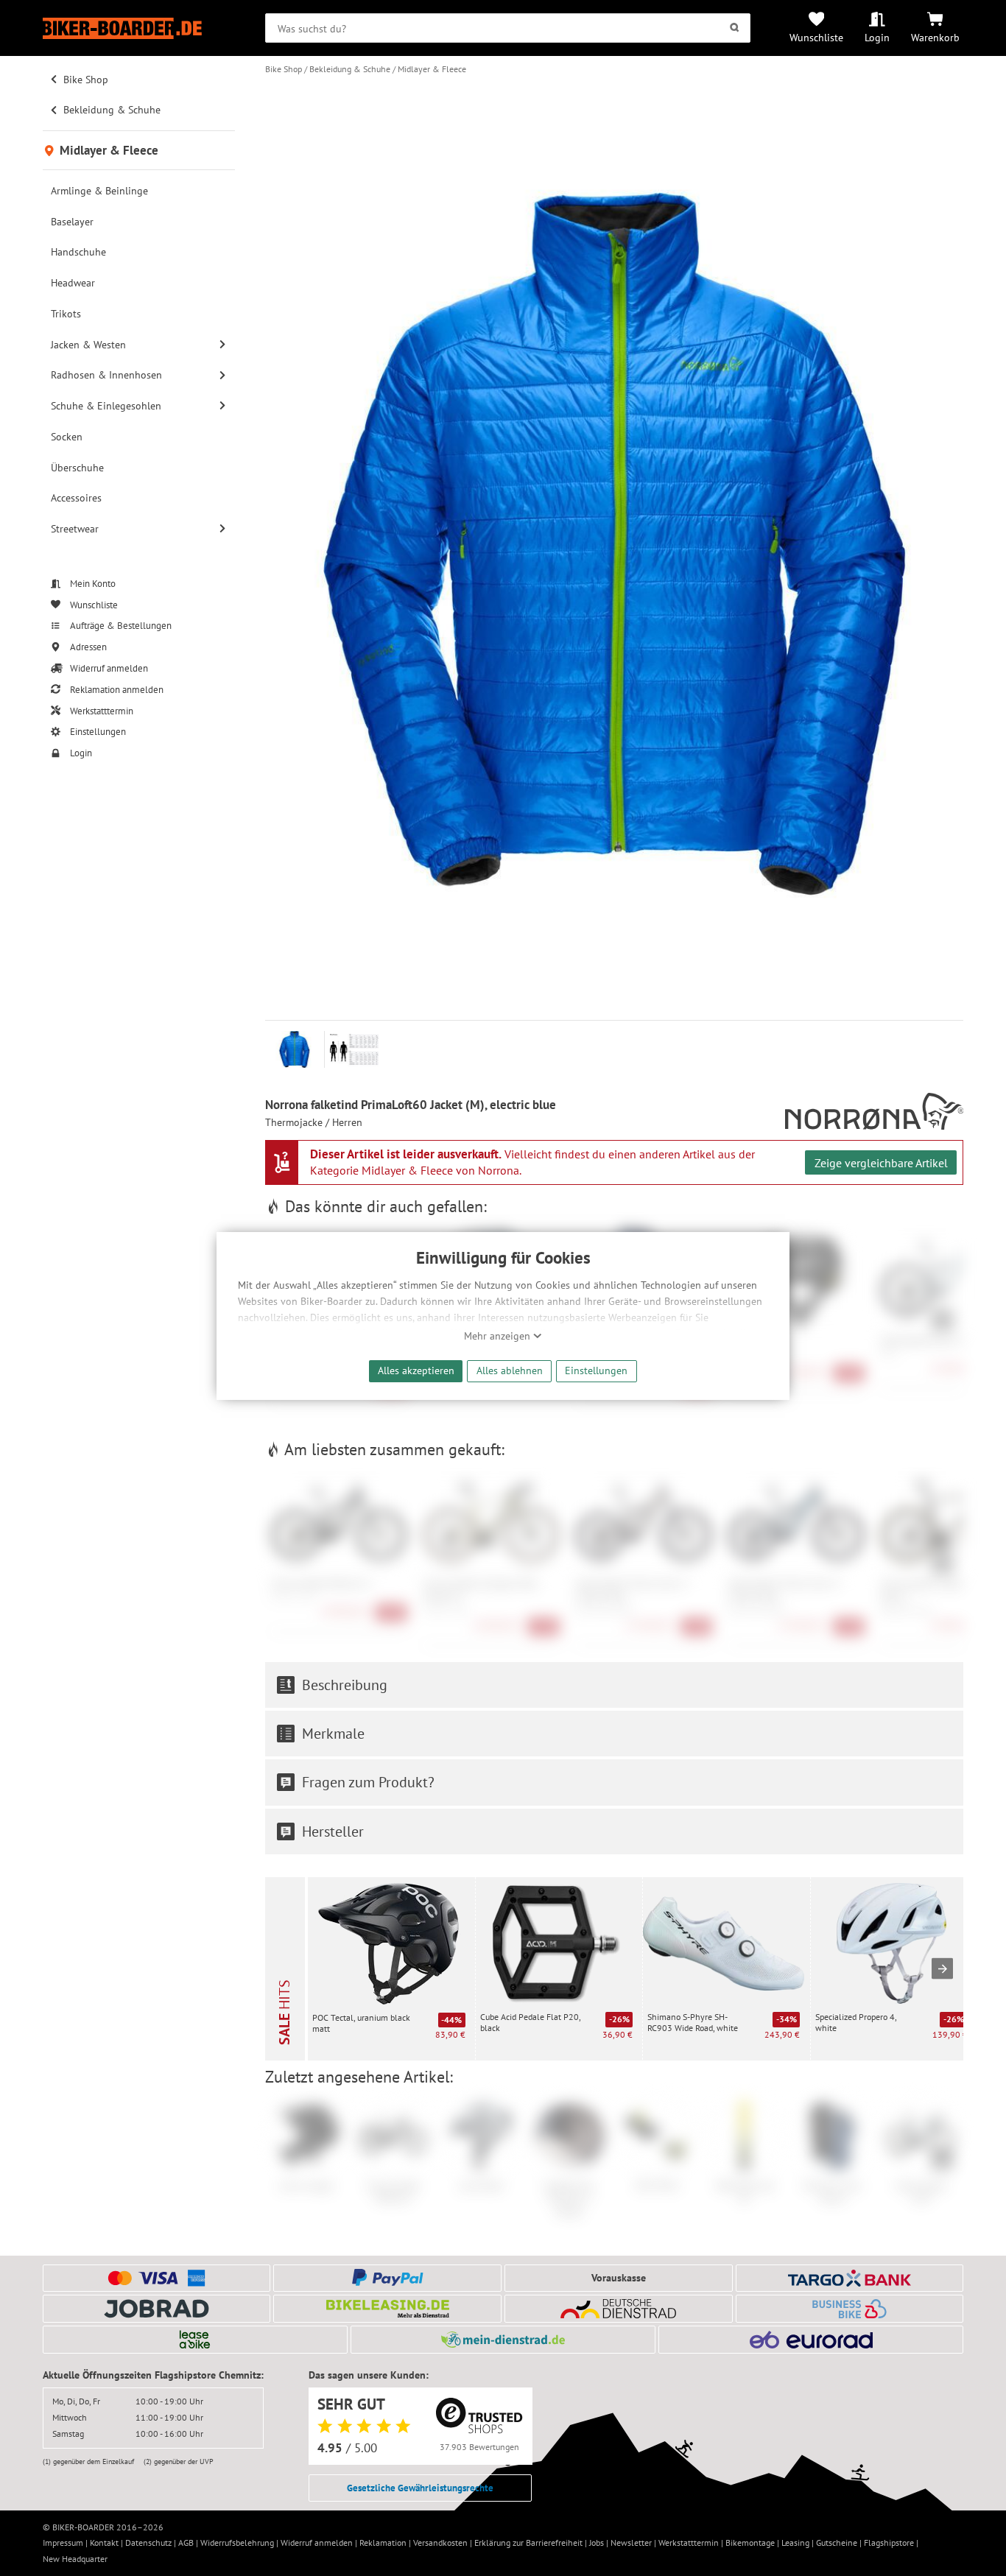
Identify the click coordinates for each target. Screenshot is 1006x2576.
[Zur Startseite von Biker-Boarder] (139, 28)
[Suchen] (735, 28)
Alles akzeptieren (416, 1370)
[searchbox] (508, 28)
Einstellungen (596, 1370)
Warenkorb (935, 37)
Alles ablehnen (510, 1370)
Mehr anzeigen (499, 1336)
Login (877, 37)
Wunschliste (816, 37)
